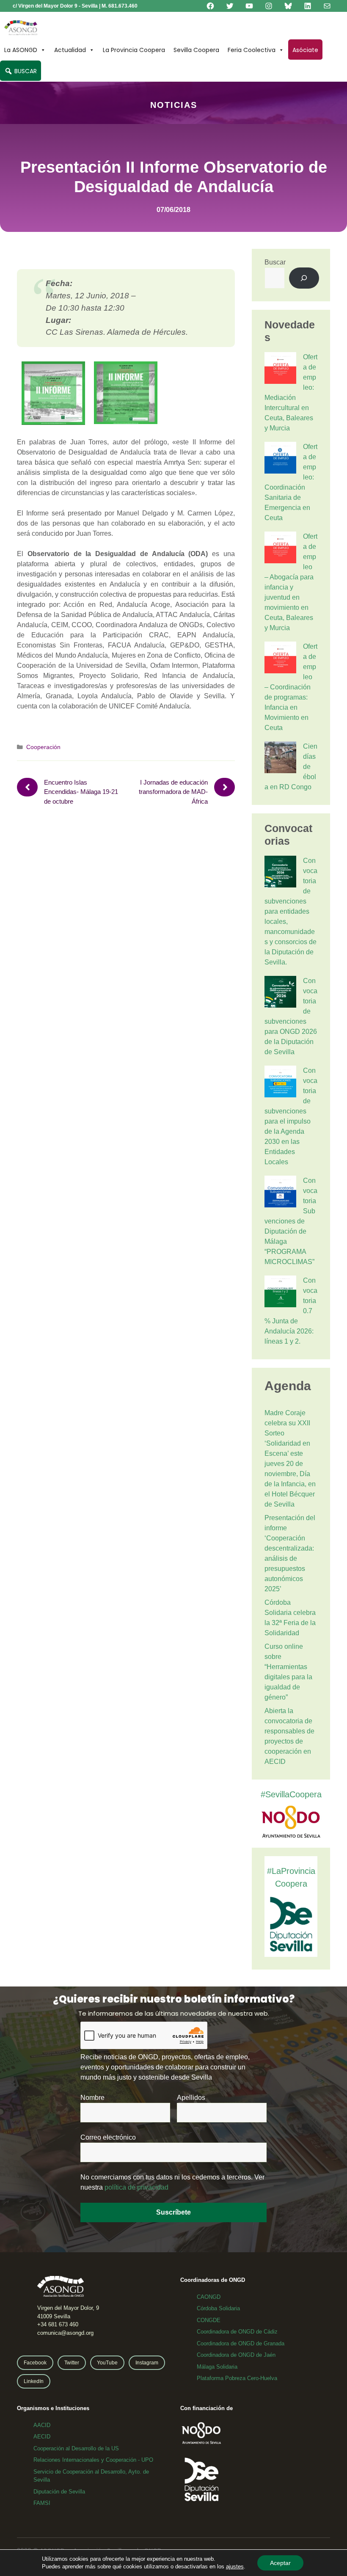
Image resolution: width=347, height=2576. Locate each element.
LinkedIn (34, 2381)
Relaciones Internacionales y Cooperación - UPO (93, 2460)
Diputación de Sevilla (59, 2492)
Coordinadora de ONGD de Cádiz (237, 2332)
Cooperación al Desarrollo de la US (76, 2448)
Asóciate (305, 50)
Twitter (72, 2363)
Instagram (147, 2363)
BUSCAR (25, 71)
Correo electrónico (108, 2137)
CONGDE (209, 2320)
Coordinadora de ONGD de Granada (241, 2343)
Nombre (92, 2098)
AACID (42, 2425)
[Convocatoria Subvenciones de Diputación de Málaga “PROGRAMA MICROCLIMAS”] (280, 1193)
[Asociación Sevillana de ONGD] (21, 28)
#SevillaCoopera (291, 1794)
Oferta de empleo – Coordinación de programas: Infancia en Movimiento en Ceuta (291, 687)
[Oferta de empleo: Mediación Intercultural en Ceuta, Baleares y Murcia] (280, 369)
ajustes (235, 2566)
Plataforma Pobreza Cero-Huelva (237, 2378)
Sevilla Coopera (196, 50)
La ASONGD (21, 50)
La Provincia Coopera (134, 50)
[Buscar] (304, 278)
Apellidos (191, 2098)
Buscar (275, 262)
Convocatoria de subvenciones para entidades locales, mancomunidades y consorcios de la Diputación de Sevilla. (291, 911)
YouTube (107, 2363)
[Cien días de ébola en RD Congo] (280, 759)
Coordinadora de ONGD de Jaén (236, 2355)
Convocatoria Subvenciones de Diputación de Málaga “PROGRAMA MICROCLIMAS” (291, 1221)
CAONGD (209, 2297)
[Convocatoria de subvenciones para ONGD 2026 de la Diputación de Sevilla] (280, 993)
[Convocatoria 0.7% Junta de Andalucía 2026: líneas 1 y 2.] (280, 1293)
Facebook (35, 2363)
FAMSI (42, 2503)
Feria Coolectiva (252, 50)
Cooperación (43, 747)
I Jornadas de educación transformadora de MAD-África (173, 792)
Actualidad (70, 50)
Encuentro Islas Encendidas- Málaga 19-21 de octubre (81, 792)
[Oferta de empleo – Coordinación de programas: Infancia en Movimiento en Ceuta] (280, 659)
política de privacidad (136, 2187)
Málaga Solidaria (217, 2367)
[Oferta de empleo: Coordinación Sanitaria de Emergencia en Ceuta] (280, 459)
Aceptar (280, 2563)
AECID (42, 2437)
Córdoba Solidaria (218, 2308)
